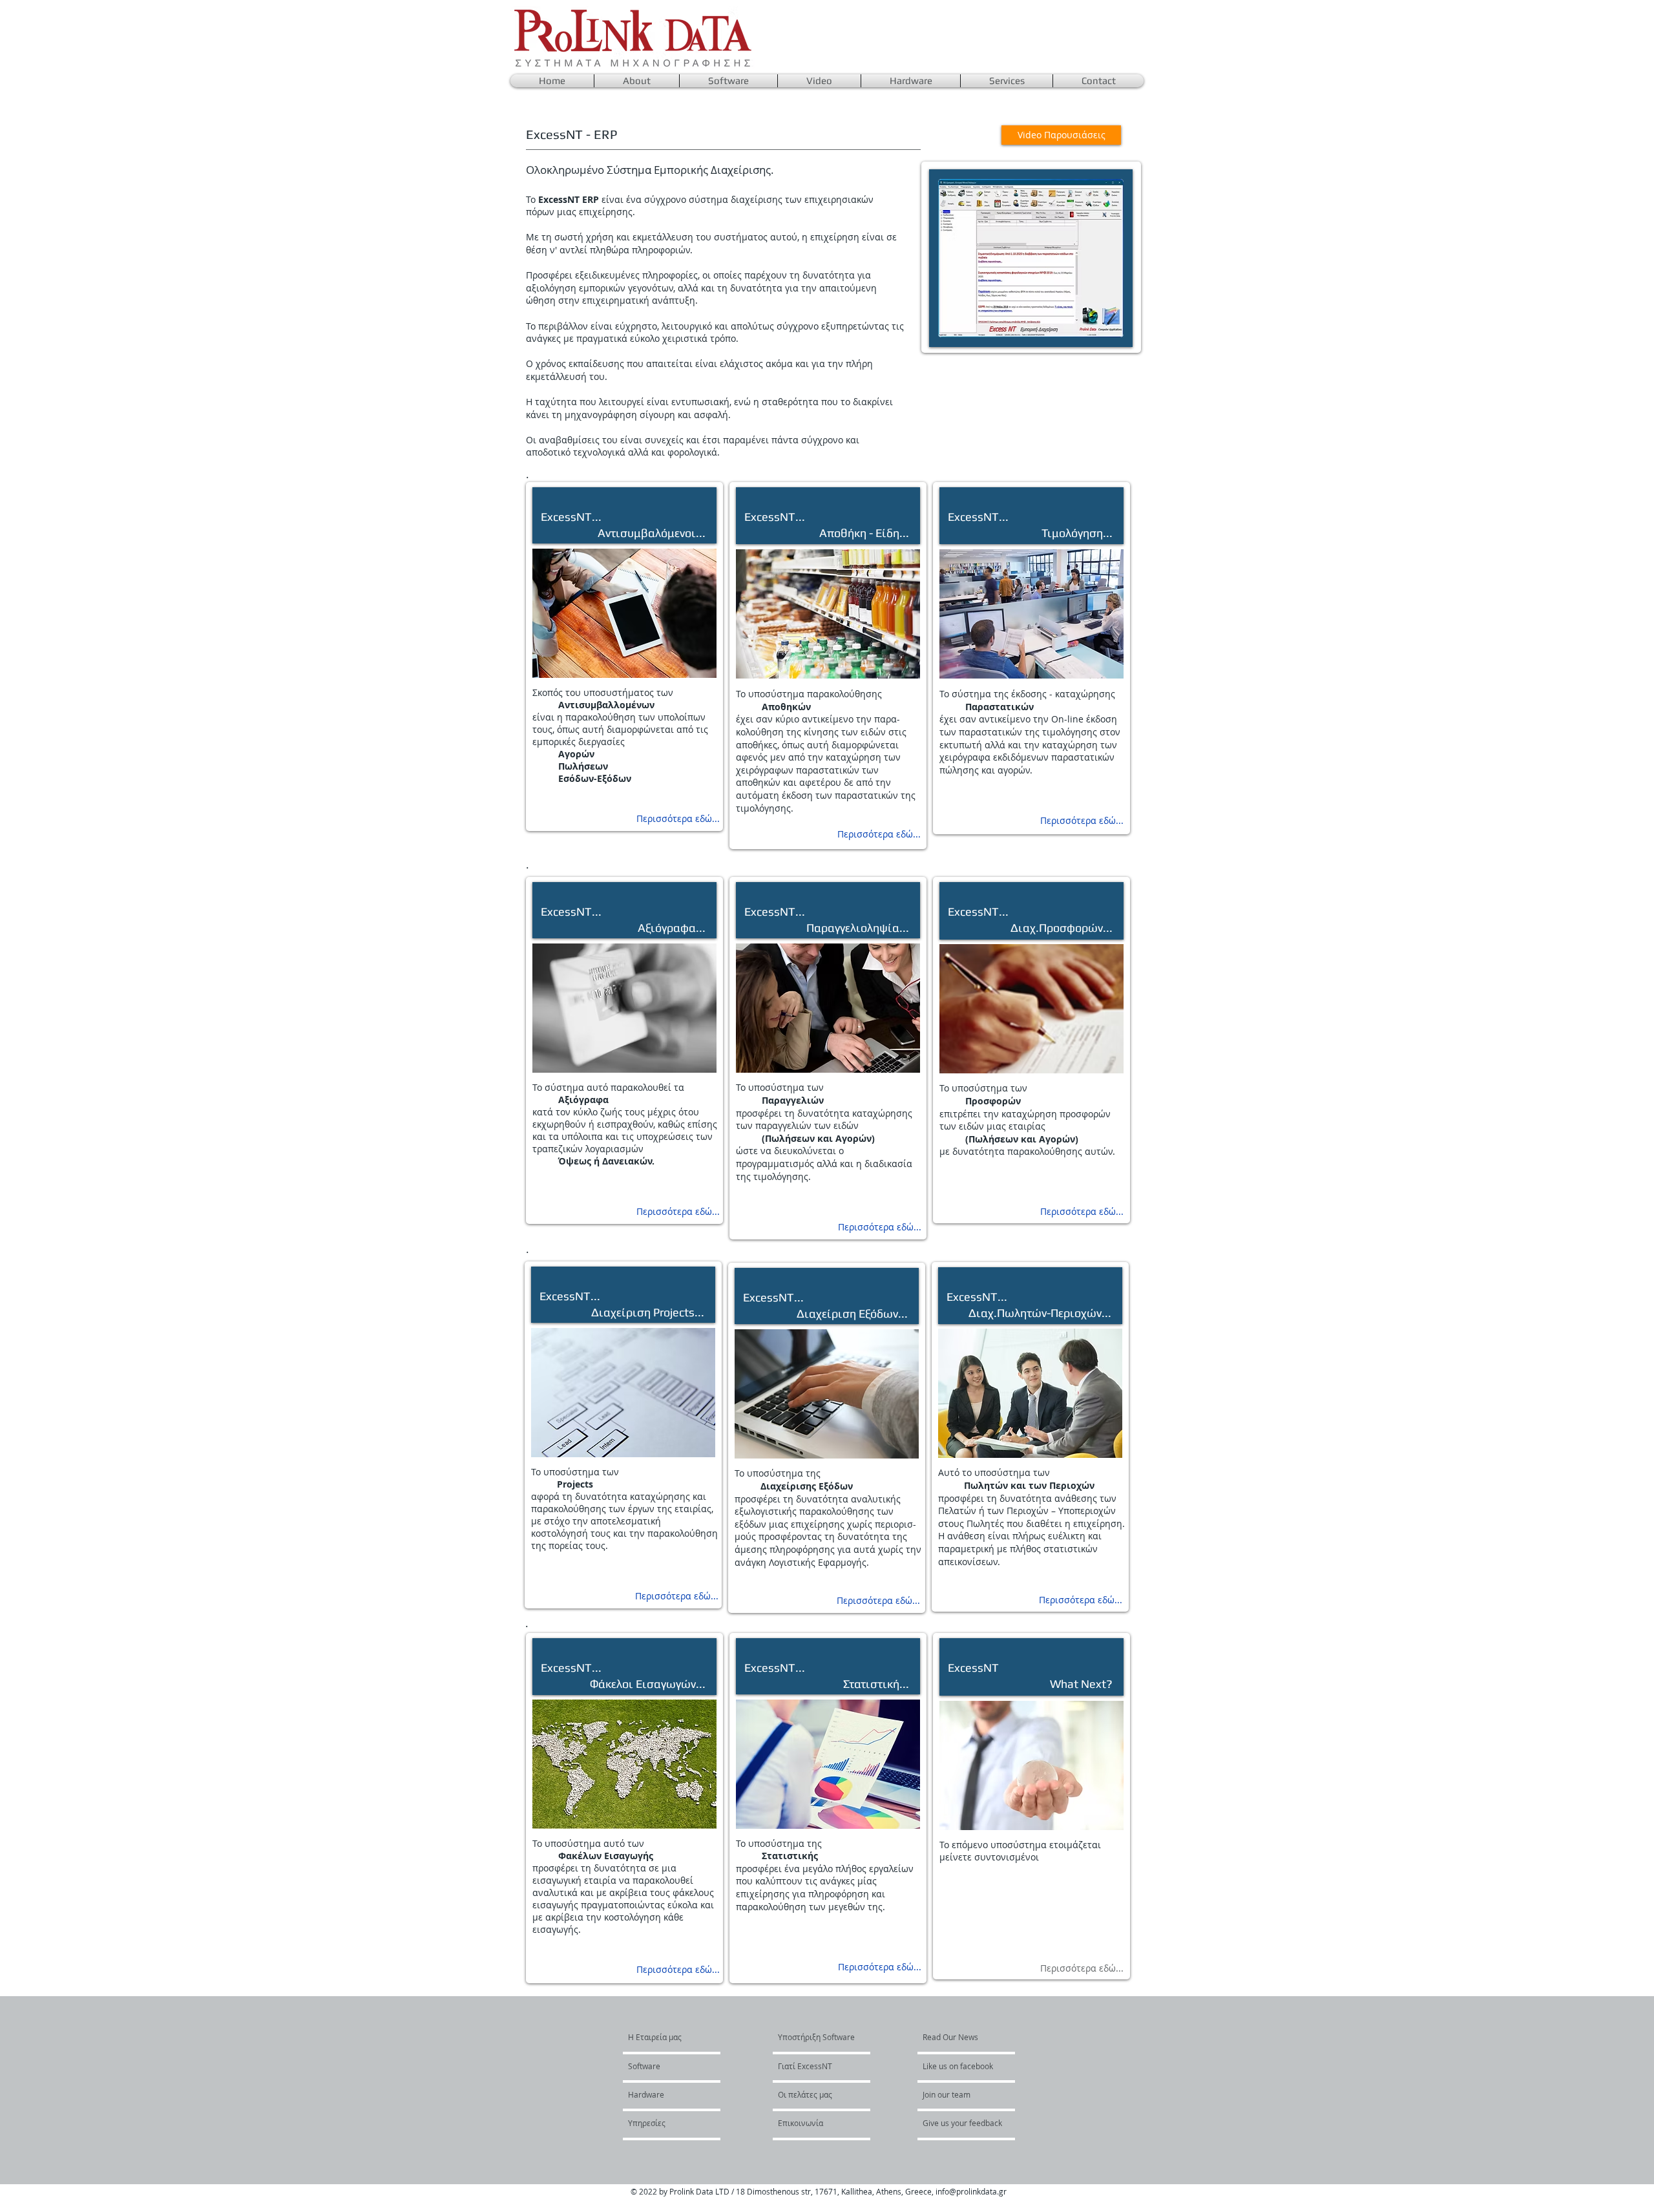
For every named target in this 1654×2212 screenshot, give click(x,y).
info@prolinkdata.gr (971, 2191)
